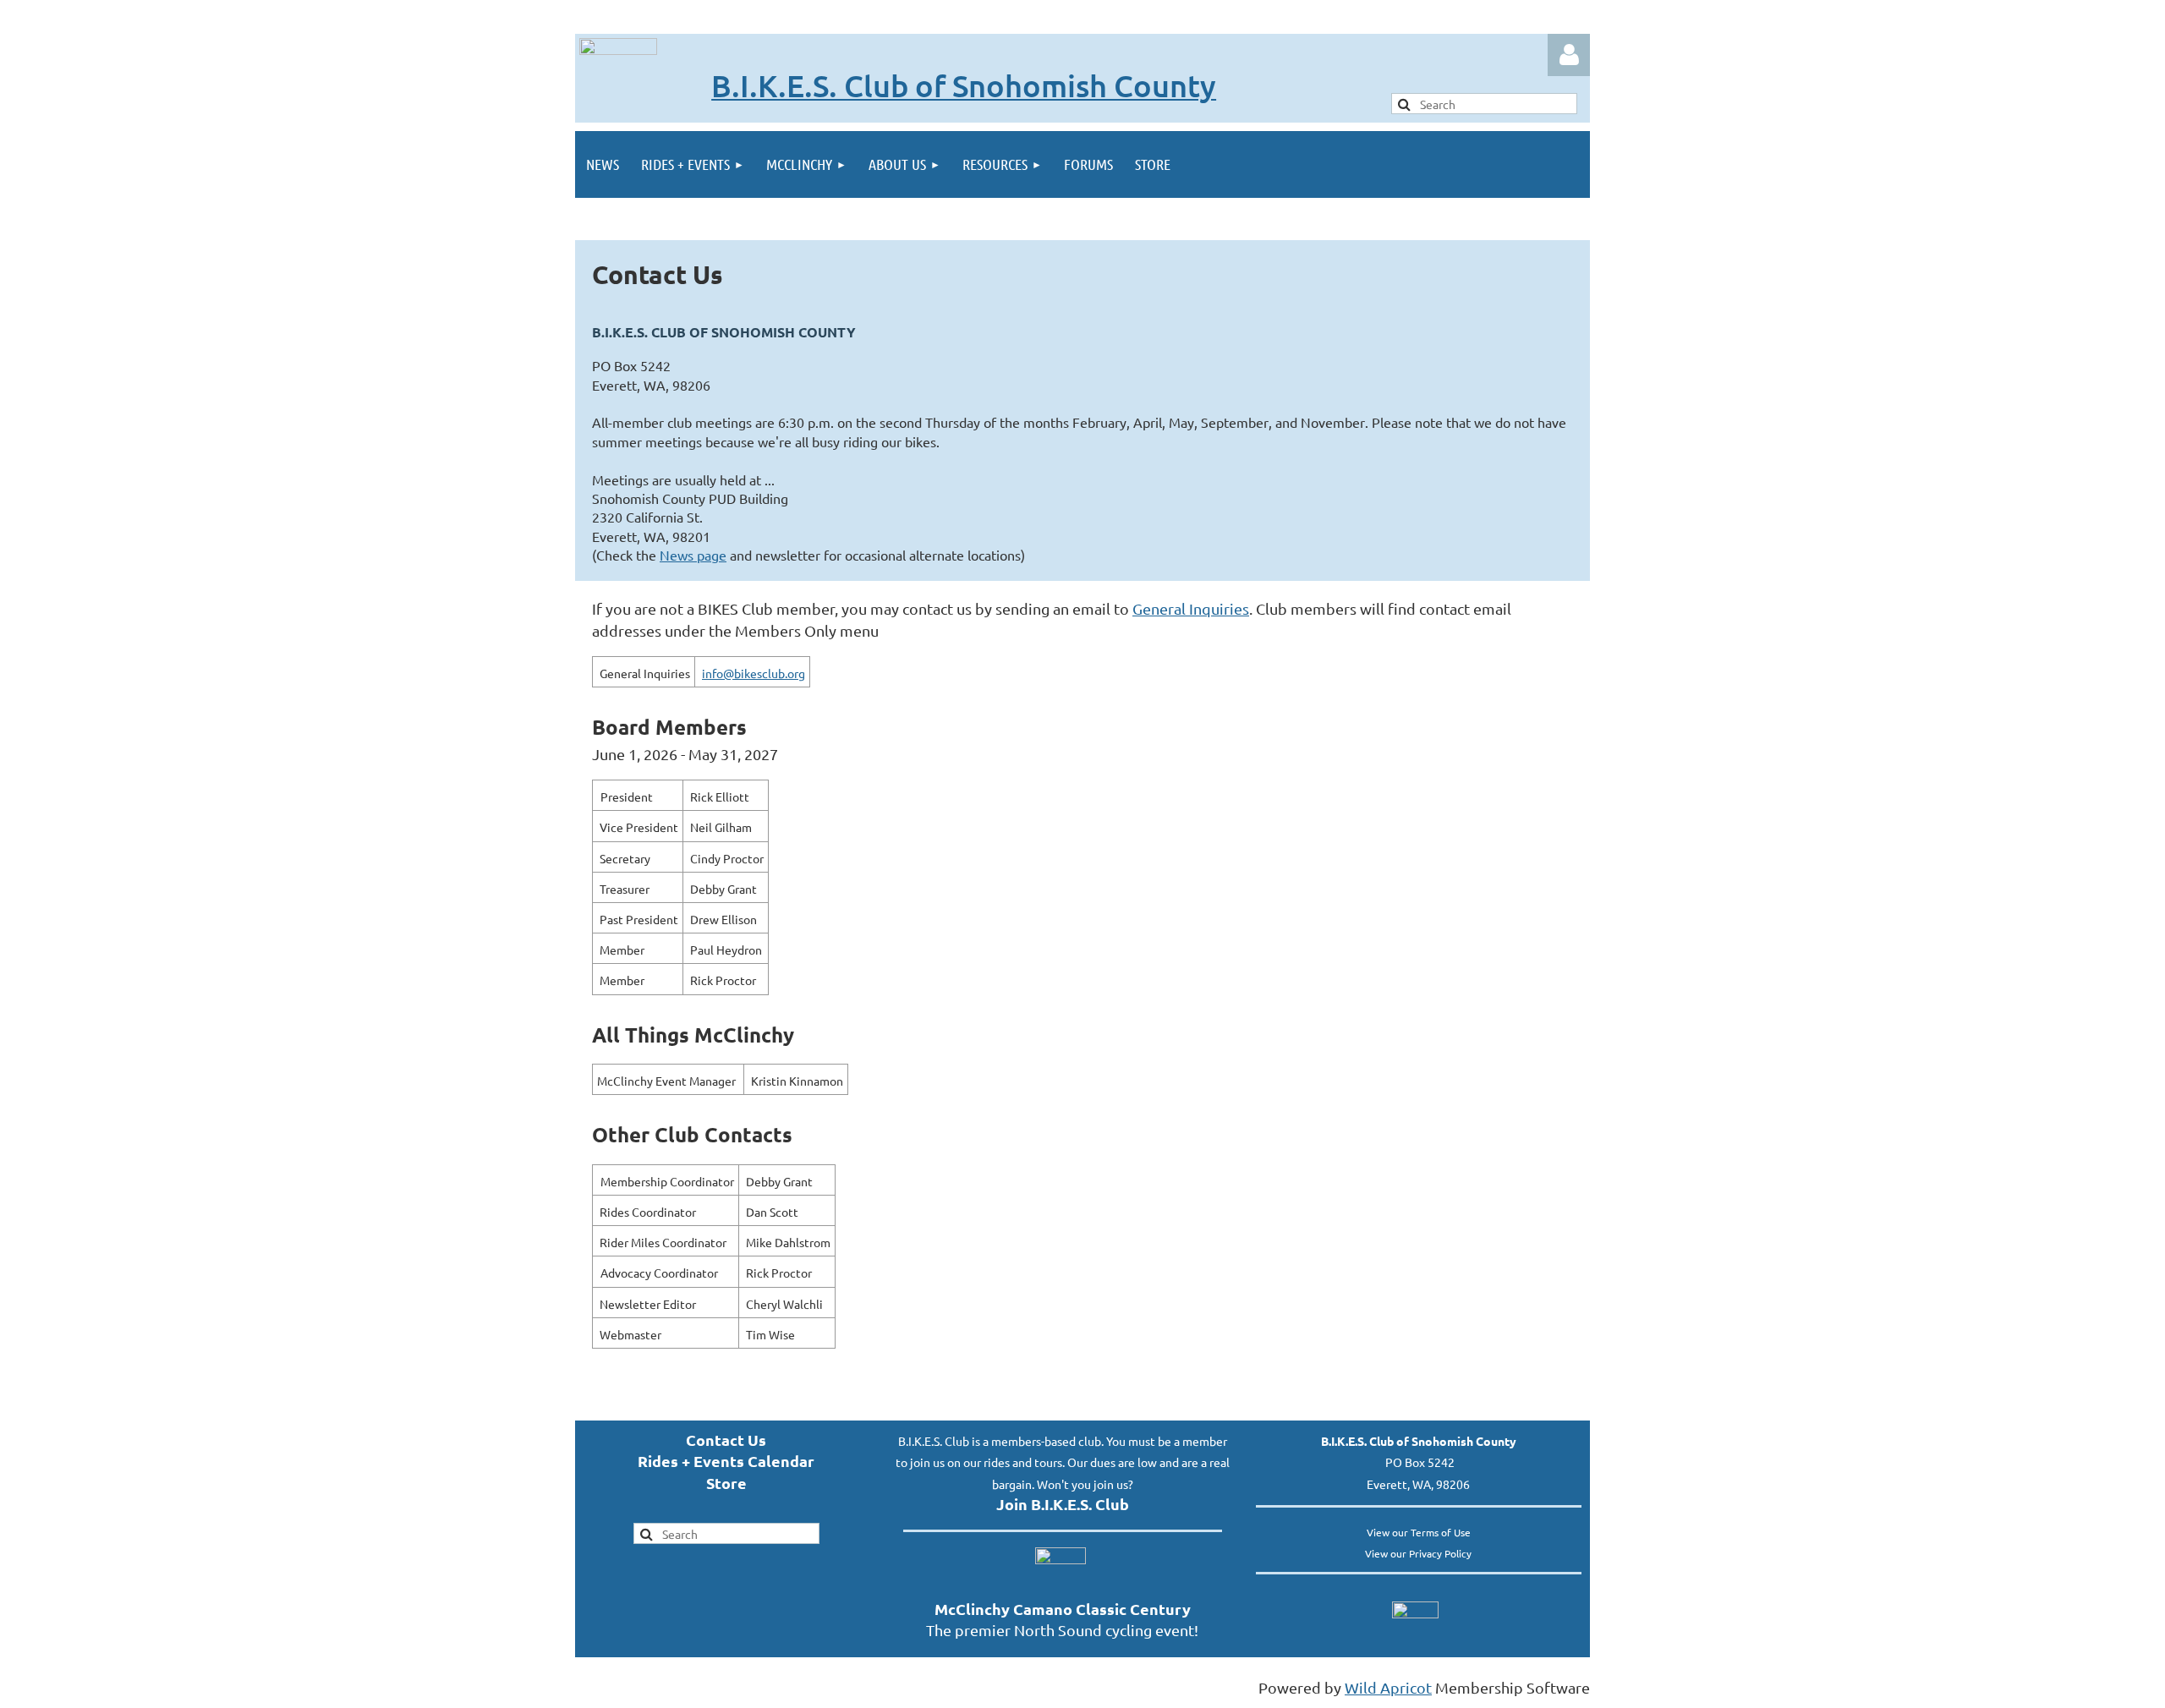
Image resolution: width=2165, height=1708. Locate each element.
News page (693, 555)
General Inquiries (1191, 608)
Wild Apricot (1388, 1687)
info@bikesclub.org (754, 673)
